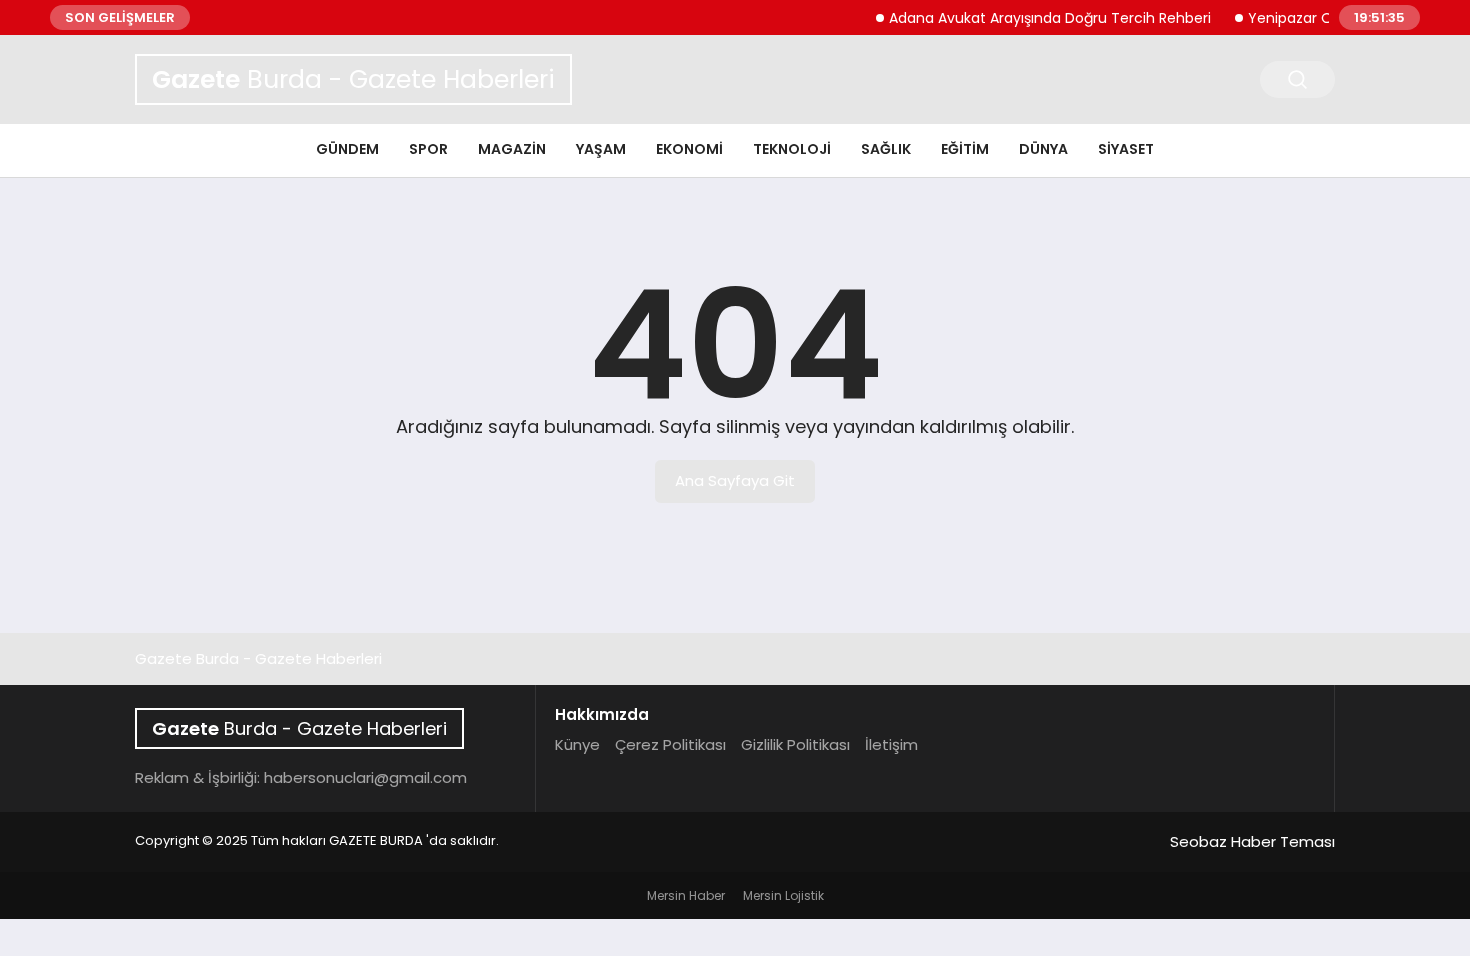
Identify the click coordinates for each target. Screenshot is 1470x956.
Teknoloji (792, 149)
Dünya (1043, 149)
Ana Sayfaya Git (735, 480)
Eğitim (965, 149)
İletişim (891, 744)
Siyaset (1126, 149)
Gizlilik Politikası (795, 744)
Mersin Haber (686, 895)
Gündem (347, 149)
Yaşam (601, 149)
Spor (428, 149)
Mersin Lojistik (783, 895)
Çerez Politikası (670, 744)
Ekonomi (689, 149)
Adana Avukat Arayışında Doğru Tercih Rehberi (1041, 18)
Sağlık (886, 149)
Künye (577, 744)
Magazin (512, 149)
